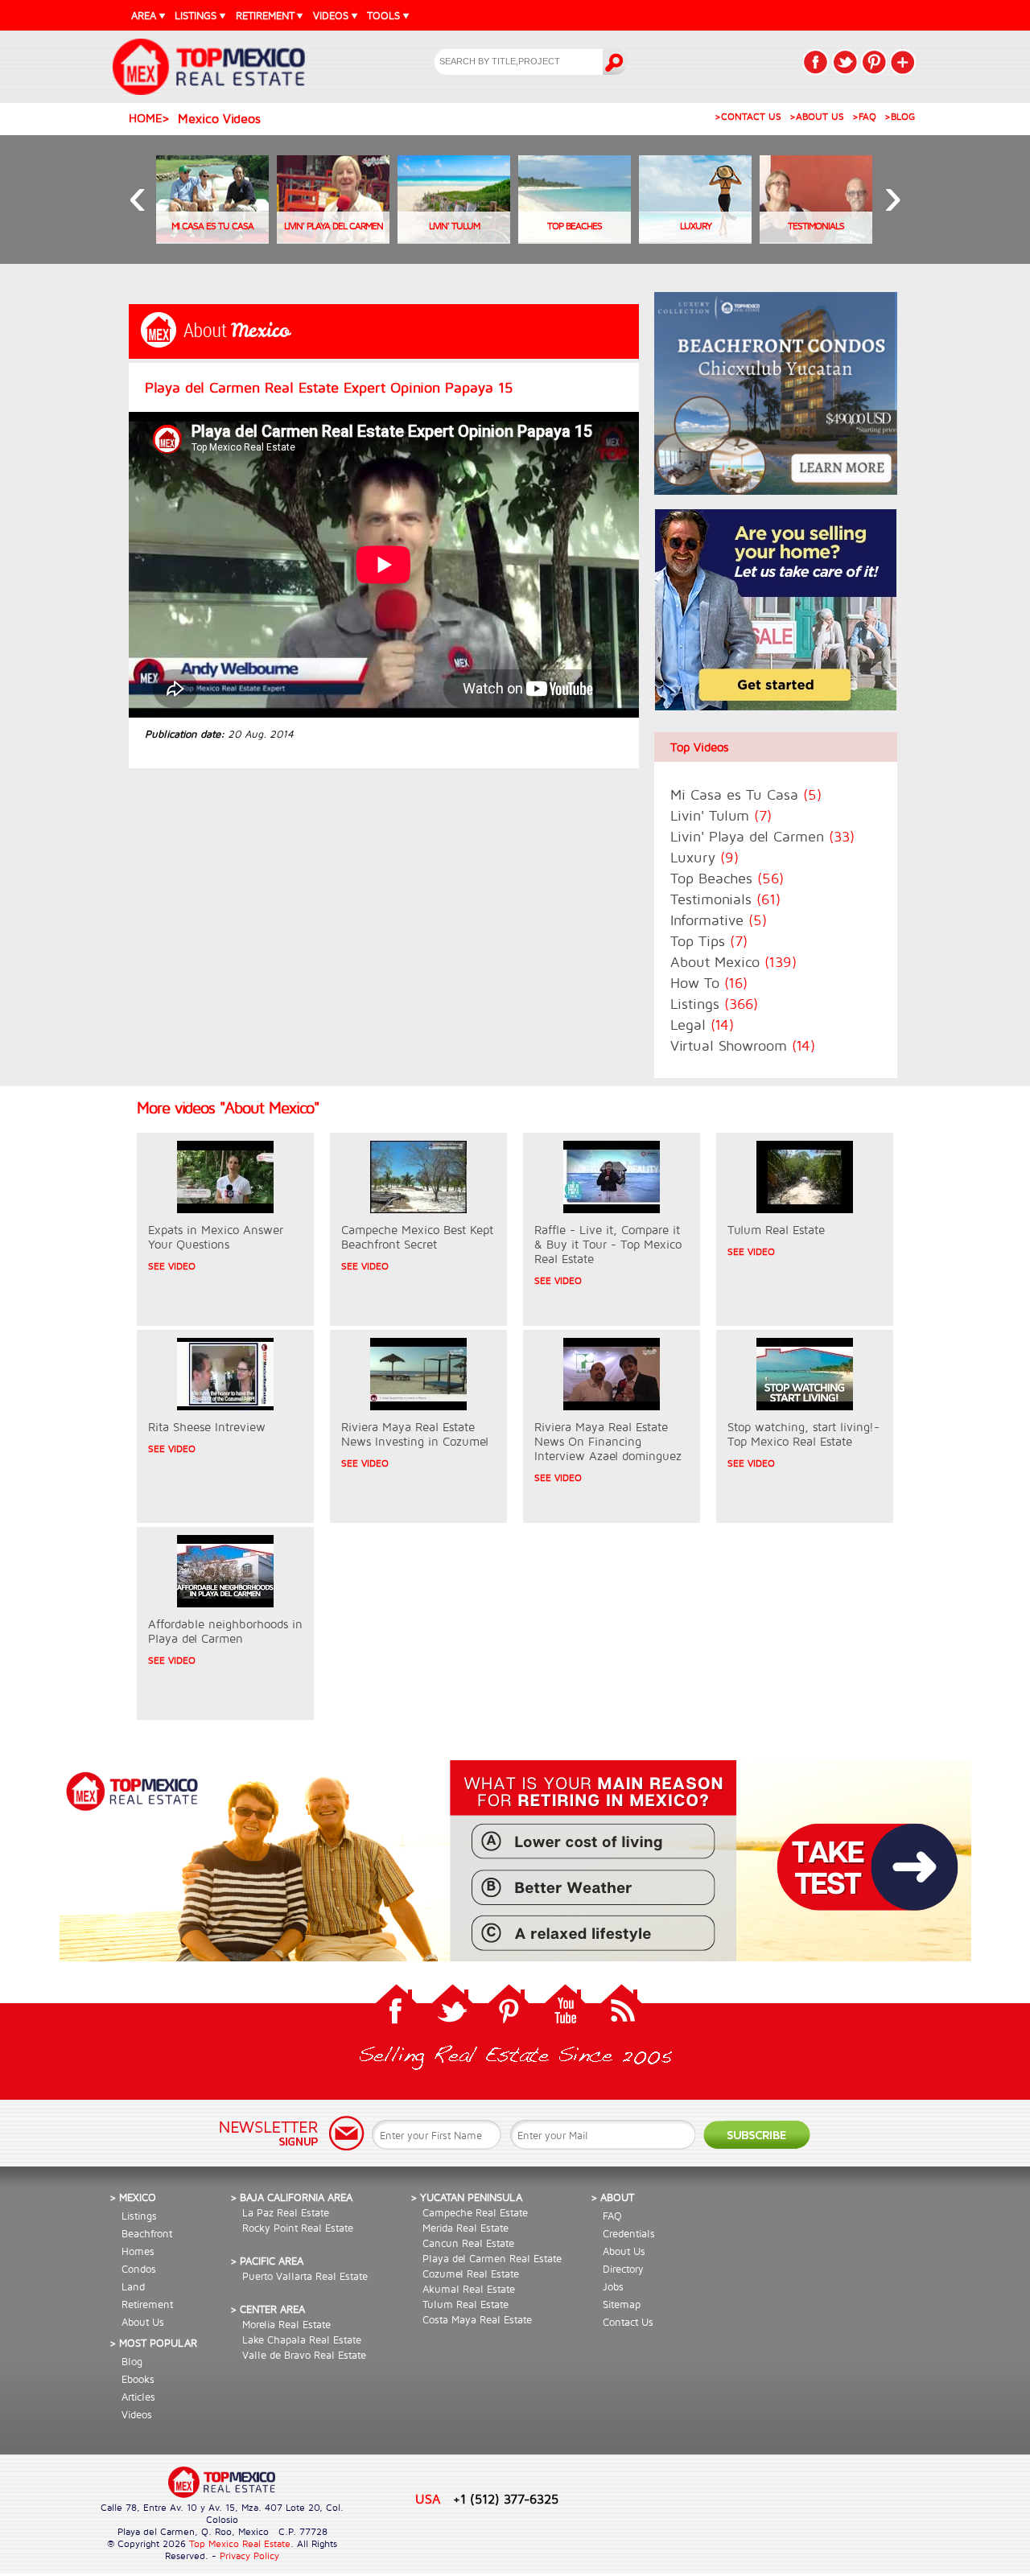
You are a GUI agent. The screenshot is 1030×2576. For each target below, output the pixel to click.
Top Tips (709, 941)
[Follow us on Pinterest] (509, 2008)
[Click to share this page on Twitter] (845, 62)
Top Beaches (727, 878)
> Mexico (133, 2197)
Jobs (613, 2286)
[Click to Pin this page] (874, 62)
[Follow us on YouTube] (565, 2008)
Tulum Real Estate (466, 2304)
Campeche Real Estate (475, 2212)
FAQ (612, 2216)
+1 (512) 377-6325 (506, 2498)
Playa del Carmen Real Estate (492, 2258)
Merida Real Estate (466, 2228)
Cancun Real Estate (468, 2243)
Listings (714, 1004)
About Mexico (733, 962)
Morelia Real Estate (286, 2324)
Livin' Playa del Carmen (762, 836)
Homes (138, 2251)
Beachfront (147, 2233)
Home (145, 118)
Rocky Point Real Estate (298, 2228)
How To (709, 983)
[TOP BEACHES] (575, 239)
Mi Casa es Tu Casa (746, 794)
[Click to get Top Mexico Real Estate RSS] (621, 2008)
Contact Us (628, 2322)
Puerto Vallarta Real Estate (305, 2276)
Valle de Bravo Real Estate (304, 2355)
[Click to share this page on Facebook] (816, 62)
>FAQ (864, 116)
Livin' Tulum (721, 815)
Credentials (629, 2233)
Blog (132, 2361)
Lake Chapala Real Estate (302, 2339)
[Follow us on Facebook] (396, 2008)
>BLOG (900, 116)
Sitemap (622, 2304)
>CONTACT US (748, 116)
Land (133, 2286)
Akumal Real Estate (469, 2289)
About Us (143, 2322)
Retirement (147, 2304)
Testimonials (725, 899)
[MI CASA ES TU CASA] (212, 239)
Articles (138, 2397)
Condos (139, 2269)
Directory (623, 2269)
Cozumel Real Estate (471, 2274)
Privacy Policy (249, 2555)
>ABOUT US (817, 116)
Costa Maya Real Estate (477, 2319)
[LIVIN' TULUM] (454, 239)
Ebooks (138, 2379)
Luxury (705, 857)
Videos (137, 2414)
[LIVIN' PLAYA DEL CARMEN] (333, 239)
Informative (719, 920)
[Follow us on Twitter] (452, 2008)
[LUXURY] (695, 239)
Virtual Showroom (743, 1045)
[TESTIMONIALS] (816, 239)
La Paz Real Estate (286, 2212)
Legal (702, 1025)
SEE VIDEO (172, 1266)
